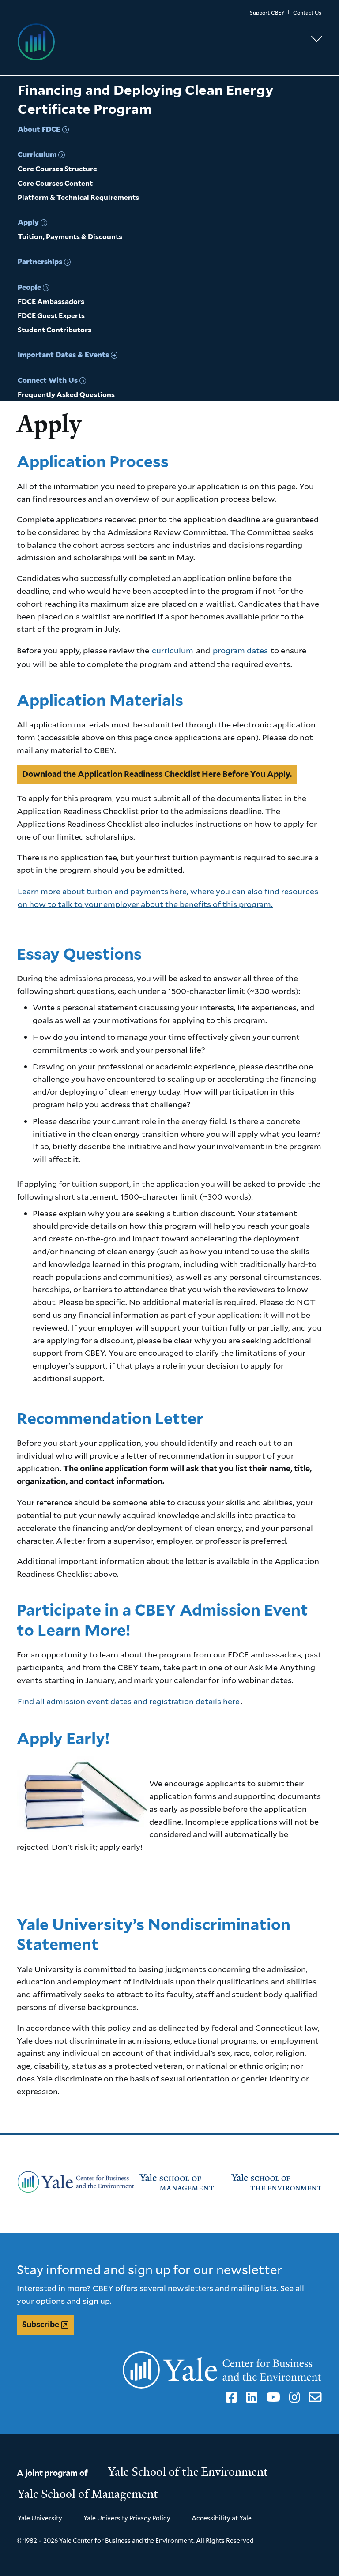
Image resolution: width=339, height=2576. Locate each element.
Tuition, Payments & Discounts (70, 237)
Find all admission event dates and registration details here (129, 1701)
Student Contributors (55, 330)
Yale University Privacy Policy (127, 2518)
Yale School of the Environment (188, 2472)
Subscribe (41, 2324)
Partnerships (40, 261)
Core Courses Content (55, 183)
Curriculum (37, 154)
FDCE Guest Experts (51, 316)
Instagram (293, 2397)
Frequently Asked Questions (66, 395)
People (29, 287)
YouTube (272, 2397)
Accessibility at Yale (222, 2518)
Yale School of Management (88, 2494)
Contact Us (307, 13)
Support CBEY (267, 13)
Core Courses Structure (57, 169)
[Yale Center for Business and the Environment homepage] (169, 42)
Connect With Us (48, 380)
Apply (28, 222)
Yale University (40, 2518)
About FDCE (39, 129)
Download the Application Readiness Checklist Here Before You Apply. (157, 774)
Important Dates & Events (63, 354)
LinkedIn (250, 2397)
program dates (240, 650)
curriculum (173, 650)
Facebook (230, 2397)
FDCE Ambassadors (51, 302)
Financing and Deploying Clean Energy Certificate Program (145, 99)
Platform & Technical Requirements (78, 197)
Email (314, 2397)
